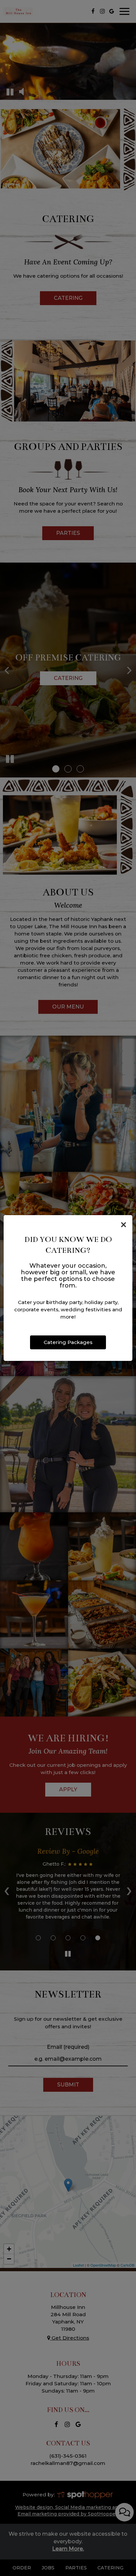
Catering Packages (68, 1342)
